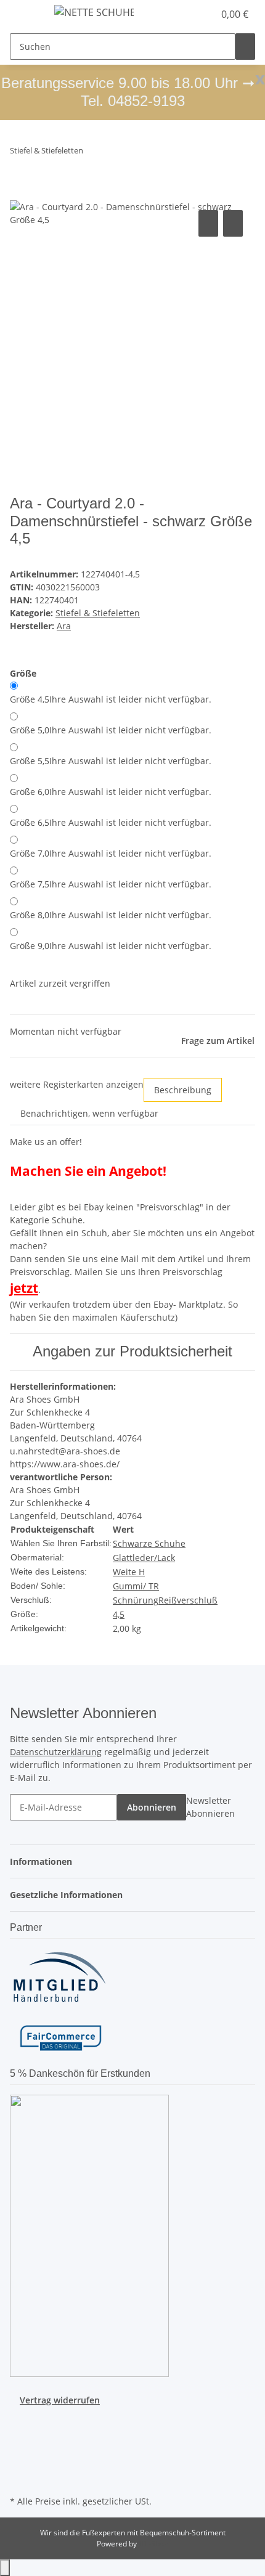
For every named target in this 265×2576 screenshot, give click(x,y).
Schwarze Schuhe (149, 1543)
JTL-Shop (153, 2544)
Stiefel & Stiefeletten (98, 613)
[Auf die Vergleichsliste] (208, 223)
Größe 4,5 (111, 699)
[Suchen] (245, 47)
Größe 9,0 (111, 946)
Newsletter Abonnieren (210, 1807)
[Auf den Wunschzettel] (233, 223)
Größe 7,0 (111, 853)
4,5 (119, 1614)
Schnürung (136, 1600)
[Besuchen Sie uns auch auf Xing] (20, 2464)
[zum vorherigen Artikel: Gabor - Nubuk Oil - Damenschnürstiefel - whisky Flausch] (93, 153)
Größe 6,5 (111, 822)
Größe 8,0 (111, 915)
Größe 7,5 (111, 884)
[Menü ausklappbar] (25, 14)
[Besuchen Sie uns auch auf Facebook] (20, 2421)
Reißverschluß (188, 1600)
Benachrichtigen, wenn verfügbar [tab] (89, 1113)
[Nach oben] (5, 2568)
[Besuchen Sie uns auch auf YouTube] (20, 2435)
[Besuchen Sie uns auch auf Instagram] (20, 2450)
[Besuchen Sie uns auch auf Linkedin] (20, 2478)
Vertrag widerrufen (60, 2400)
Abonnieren (152, 1807)
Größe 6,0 (111, 792)
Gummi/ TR (136, 1586)
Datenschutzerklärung (56, 1752)
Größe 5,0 (111, 730)
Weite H (129, 1572)
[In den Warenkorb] (20, 194)
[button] (191, 14)
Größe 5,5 (111, 761)
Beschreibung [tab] (183, 1090)
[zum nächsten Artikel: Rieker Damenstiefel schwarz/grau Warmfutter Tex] (115, 153)
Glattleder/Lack (144, 1558)
